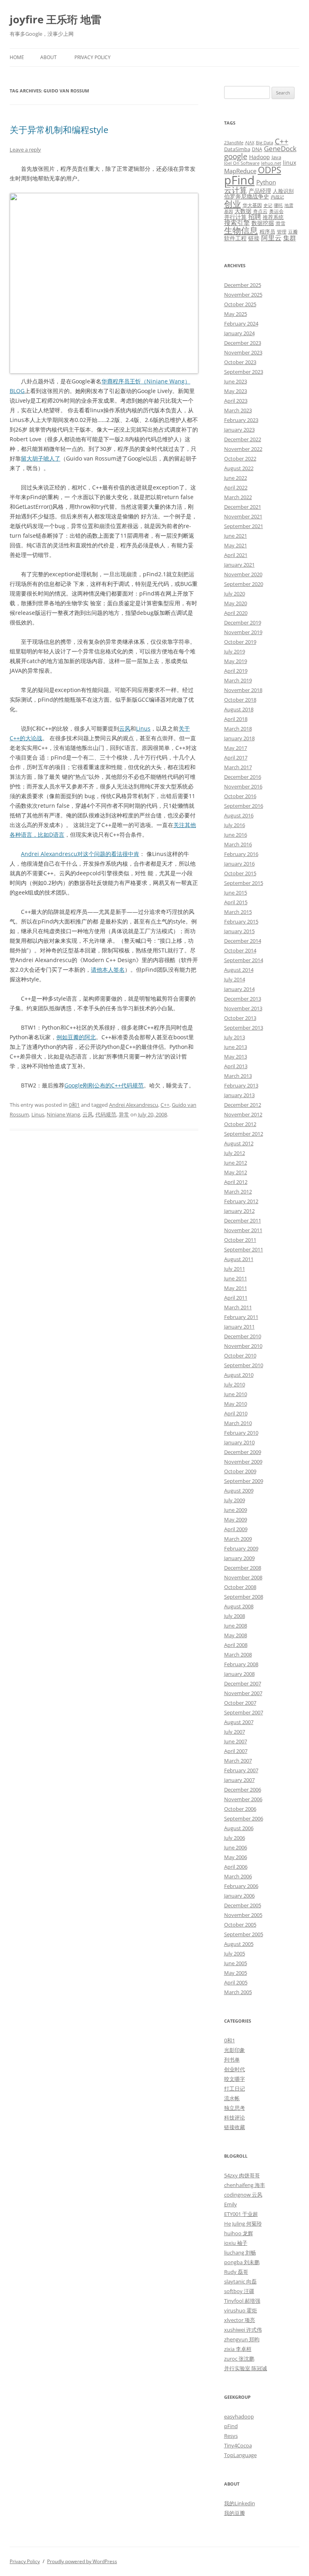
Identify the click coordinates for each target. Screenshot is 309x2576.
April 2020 (236, 613)
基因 (229, 211)
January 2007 (239, 1780)
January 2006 (239, 1896)
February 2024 (241, 324)
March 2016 (238, 844)
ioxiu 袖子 (236, 2243)
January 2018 (239, 738)
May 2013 (236, 1057)
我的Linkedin (240, 2503)
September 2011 (244, 1249)
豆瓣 (293, 231)
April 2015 (236, 902)
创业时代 (235, 2069)
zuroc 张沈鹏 (239, 2359)
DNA (257, 149)
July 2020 (235, 594)
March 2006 (238, 1876)
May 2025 (236, 314)
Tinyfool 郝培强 (242, 2301)
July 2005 (235, 1954)
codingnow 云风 (243, 2195)
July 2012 (235, 1153)
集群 (290, 238)
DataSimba (237, 149)
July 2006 (235, 1838)
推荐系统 (273, 217)
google (236, 156)
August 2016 (239, 815)
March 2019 (238, 680)
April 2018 (236, 719)
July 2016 (235, 825)
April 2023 (236, 401)
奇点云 (260, 211)
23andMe (234, 143)
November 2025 (243, 295)
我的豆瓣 (235, 2513)
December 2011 (243, 1220)
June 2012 (236, 1163)
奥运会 (276, 211)
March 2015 (238, 912)
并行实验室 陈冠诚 (246, 2368)
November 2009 (243, 1462)
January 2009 (239, 1558)
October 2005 (240, 1925)
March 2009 (238, 1539)
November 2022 (243, 449)
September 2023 (244, 372)
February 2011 (241, 1317)
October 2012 (240, 1124)
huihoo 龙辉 (239, 2233)
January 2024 (239, 333)
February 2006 (241, 1886)
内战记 (277, 197)
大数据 (243, 211)
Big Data (265, 143)
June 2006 (236, 1847)
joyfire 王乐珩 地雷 (56, 19)
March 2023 (238, 410)
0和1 (74, 1105)
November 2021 (243, 516)
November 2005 (243, 1915)
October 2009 (240, 1471)
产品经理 (260, 191)
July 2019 (235, 651)
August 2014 (239, 970)
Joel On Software (242, 163)
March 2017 (238, 767)
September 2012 (244, 1134)
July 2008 (235, 1616)
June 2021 (236, 536)
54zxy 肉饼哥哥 (242, 2175)
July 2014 (235, 979)
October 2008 (240, 1587)
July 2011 (235, 1269)
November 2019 (243, 632)
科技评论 (235, 2117)
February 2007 (241, 1770)
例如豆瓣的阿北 (76, 1037)
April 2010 (236, 1413)
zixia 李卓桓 (238, 2349)
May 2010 (236, 1404)
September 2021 (244, 526)
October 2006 (240, 1809)
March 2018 (238, 729)
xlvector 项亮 (240, 2320)
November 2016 (243, 786)
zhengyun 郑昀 (242, 2339)
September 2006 (244, 1818)
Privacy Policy (93, 57)
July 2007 (235, 1732)
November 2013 (243, 1008)
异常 (124, 1114)
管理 (282, 231)
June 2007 (236, 1741)
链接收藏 (235, 2127)
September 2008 (244, 1597)
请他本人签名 (108, 970)
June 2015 (236, 893)
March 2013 (238, 1076)
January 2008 (239, 1674)
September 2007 (244, 1712)
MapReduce (240, 171)
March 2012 (238, 1192)
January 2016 (239, 864)
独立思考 (235, 2108)
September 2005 (244, 1934)
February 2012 (241, 1201)
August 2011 (239, 1259)
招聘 (255, 217)
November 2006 (243, 1799)
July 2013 (235, 1037)
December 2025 (243, 285)
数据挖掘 (263, 223)
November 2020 (243, 574)
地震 (289, 205)
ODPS (270, 170)
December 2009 (243, 1452)
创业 (233, 204)
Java (276, 157)
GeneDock (280, 148)
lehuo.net (271, 163)
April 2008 (236, 1645)
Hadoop (260, 157)
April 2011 (236, 1298)
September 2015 (244, 883)
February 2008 (241, 1664)
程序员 (267, 231)
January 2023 (239, 430)
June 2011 (236, 1278)
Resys (231, 2436)
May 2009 (236, 1519)
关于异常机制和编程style (59, 129)
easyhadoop (239, 2416)
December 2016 (243, 777)
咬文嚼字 (235, 2079)
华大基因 (252, 205)
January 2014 (239, 989)
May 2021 (236, 545)
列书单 (232, 2060)
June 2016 (236, 835)
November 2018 (243, 690)
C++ (165, 1105)
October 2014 (240, 950)
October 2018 (240, 700)
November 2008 (243, 1577)
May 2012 (236, 1172)
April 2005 (236, 1982)
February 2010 (241, 1433)
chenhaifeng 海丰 (245, 2185)
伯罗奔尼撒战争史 (247, 196)
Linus (143, 728)
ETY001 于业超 (241, 2214)
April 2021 (236, 555)
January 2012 (239, 1211)
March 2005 (238, 1992)
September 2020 (244, 584)
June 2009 (236, 1510)
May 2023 (236, 391)
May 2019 (236, 661)
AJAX (250, 143)
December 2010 (243, 1336)
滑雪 (280, 223)
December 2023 (243, 343)
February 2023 (241, 420)
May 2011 (236, 1288)
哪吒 (278, 205)
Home (17, 57)
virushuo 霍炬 (241, 2310)
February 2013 (241, 1085)
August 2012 (239, 1143)
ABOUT (48, 57)
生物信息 (241, 230)
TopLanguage (240, 2455)
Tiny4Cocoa (238, 2445)
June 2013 (236, 1047)
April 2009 (236, 1529)
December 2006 (243, 1790)
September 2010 (244, 1365)
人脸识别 (283, 191)
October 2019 (240, 642)
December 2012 (243, 1105)
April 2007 (236, 1751)
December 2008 (243, 1568)
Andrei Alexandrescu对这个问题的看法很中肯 (80, 854)
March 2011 (238, 1307)
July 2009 (235, 1500)
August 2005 (239, 1944)
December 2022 (243, 439)
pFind (239, 180)
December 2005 (243, 1905)
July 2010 (235, 1384)
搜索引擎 (237, 223)
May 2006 (236, 1857)
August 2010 (239, 1375)
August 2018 (239, 709)
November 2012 (243, 1114)
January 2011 (239, 1327)
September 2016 (244, 806)
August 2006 (239, 1828)
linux (289, 163)
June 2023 (236, 381)
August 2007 (239, 1722)
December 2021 (243, 507)
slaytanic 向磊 (240, 2281)
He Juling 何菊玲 (243, 2224)
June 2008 (236, 1626)
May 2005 (236, 1973)
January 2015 (239, 931)
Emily (231, 2204)
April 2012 (236, 1182)
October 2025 (240, 304)
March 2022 (238, 497)
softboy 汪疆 (239, 2291)
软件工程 (235, 238)
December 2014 (243, 941)
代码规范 (106, 1114)
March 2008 (238, 1655)
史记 (268, 205)
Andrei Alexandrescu (134, 1105)
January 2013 (239, 1095)
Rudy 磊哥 (236, 2272)
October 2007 (240, 1703)
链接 (254, 238)
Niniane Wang (63, 1114)
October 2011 (240, 1240)
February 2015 (241, 921)
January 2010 (239, 1442)
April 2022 (236, 487)
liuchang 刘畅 (240, 2252)
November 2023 (243, 352)
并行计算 (235, 217)
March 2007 (238, 1761)
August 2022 (239, 468)
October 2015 (240, 873)
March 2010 (238, 1423)
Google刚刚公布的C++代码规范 (104, 1085)
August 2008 (239, 1606)
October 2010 (240, 1356)
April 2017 (236, 758)
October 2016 (240, 796)
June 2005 (236, 1963)
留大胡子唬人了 (41, 458)
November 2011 (243, 1230)
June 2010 (236, 1394)
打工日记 (235, 2089)
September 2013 (244, 1028)
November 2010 (243, 1346)
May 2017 (236, 748)
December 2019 (243, 622)
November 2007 (243, 1693)
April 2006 (236, 1867)
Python (266, 182)
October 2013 (240, 1018)
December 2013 (243, 999)
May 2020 (236, 603)
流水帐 (232, 2098)
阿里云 (271, 238)
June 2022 (236, 478)
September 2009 (244, 1481)
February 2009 (241, 1548)
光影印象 (235, 2050)
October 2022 (240, 459)
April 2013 (236, 1066)
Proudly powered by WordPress (82, 2561)
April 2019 (236, 671)
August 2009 (239, 1491)
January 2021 (239, 565)
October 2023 (240, 362)
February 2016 (241, 854)
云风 (125, 728)
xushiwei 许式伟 (243, 2330)
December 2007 (243, 1683)
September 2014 (244, 960)
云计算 (236, 190)
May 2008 (236, 1635)
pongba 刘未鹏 (242, 2262)
